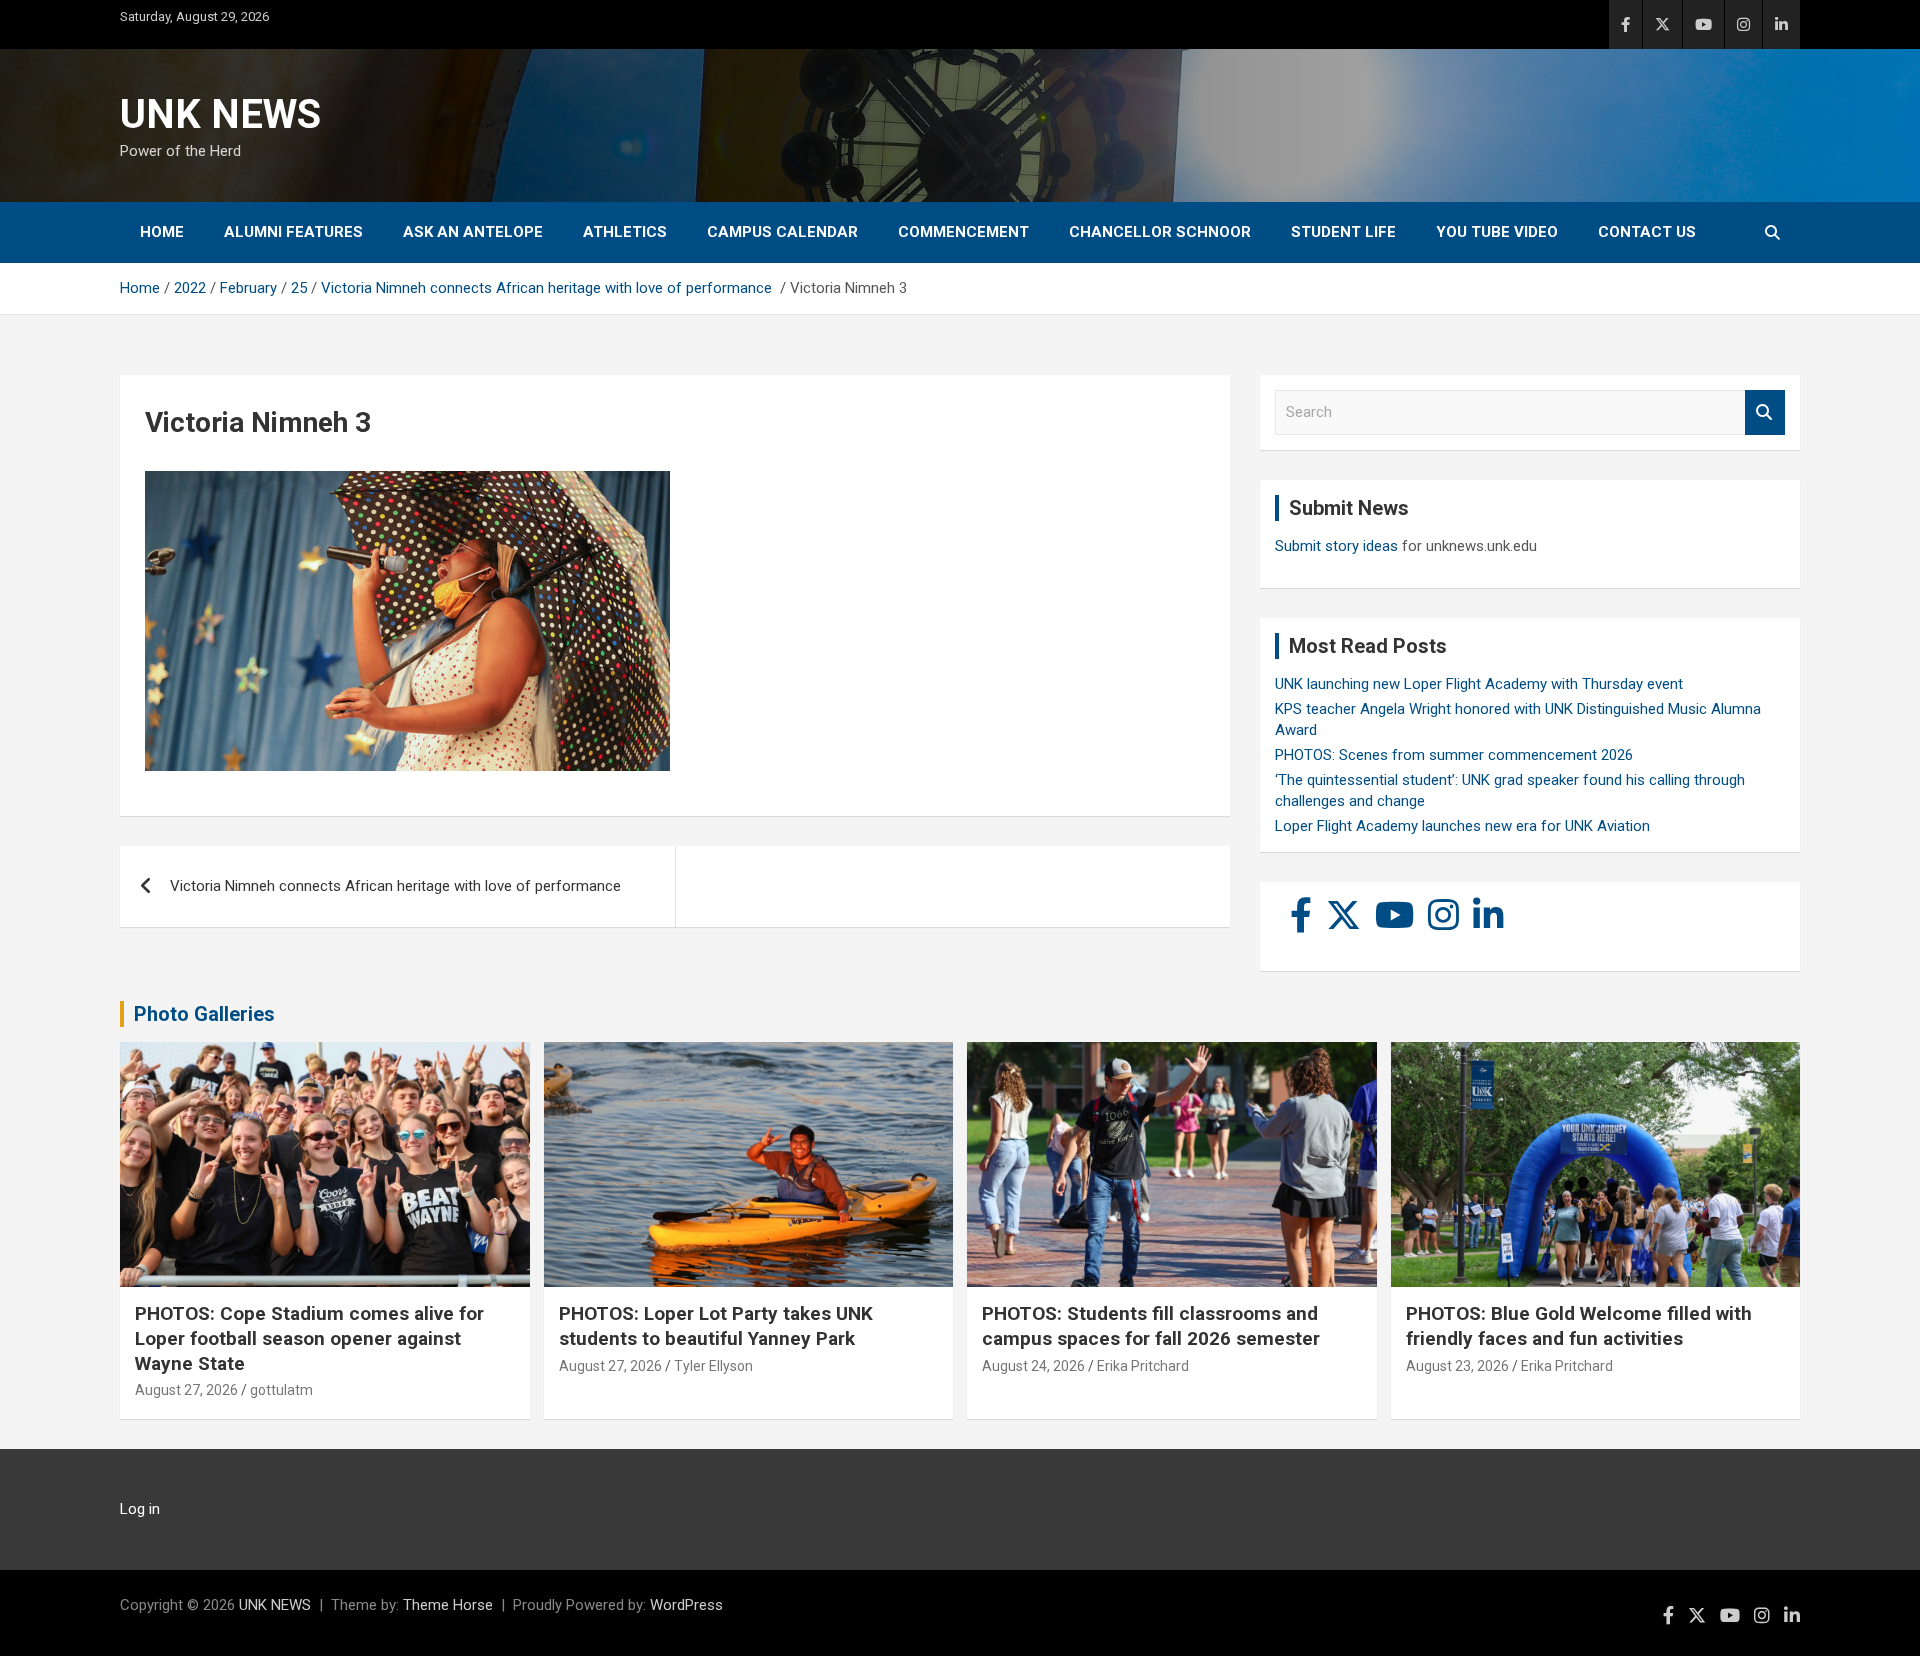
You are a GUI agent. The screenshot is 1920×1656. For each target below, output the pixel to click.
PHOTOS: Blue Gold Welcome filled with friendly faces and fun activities (1579, 1326)
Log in (140, 1509)
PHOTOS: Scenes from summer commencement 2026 (1454, 755)
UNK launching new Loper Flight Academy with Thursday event (1479, 684)
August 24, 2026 (1033, 1366)
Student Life (1343, 232)
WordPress (686, 1605)
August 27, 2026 (186, 1390)
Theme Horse (448, 1605)
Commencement (963, 232)
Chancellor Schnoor (1160, 232)
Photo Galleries (204, 1014)
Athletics (625, 232)
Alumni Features (293, 232)
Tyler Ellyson (713, 1366)
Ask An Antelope (473, 232)
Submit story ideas (1336, 546)
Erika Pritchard (1143, 1366)
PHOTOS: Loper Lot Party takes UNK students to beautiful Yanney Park (716, 1326)
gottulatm (281, 1390)
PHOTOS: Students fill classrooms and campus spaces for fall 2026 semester (1151, 1326)
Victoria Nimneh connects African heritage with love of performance (397, 886)
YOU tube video (1497, 232)
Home (162, 232)
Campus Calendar (782, 232)
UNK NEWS (220, 114)
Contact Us (1647, 232)
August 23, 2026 (1457, 1366)
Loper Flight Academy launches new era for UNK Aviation (1462, 826)
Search (1765, 412)
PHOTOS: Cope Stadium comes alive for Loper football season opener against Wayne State (309, 1338)
